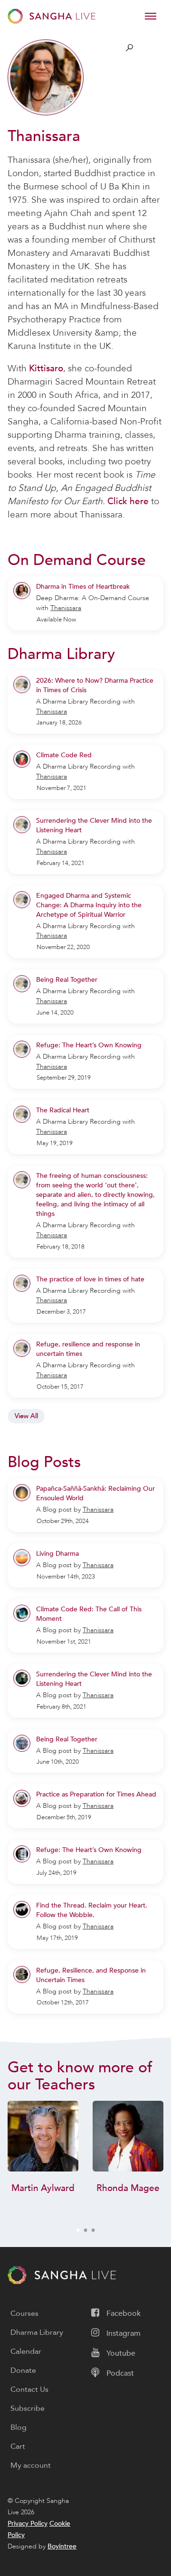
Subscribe (28, 2408)
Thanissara (66, 608)
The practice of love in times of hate (90, 1279)
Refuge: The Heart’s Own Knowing (89, 1045)
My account (31, 2465)
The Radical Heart (63, 1110)
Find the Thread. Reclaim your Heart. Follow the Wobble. (92, 1910)
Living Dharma (57, 1554)
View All (26, 1416)
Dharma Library (37, 2332)
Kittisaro (46, 368)
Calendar (26, 2351)
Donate (23, 2370)
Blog (19, 2427)
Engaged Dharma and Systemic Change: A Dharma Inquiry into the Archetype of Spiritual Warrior (89, 905)
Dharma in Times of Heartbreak (83, 587)
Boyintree (62, 2546)
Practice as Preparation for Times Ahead (96, 1794)
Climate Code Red (64, 755)
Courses (24, 2313)
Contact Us (29, 2389)
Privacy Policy (28, 2524)
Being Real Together (67, 980)
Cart (18, 2446)
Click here (128, 501)
